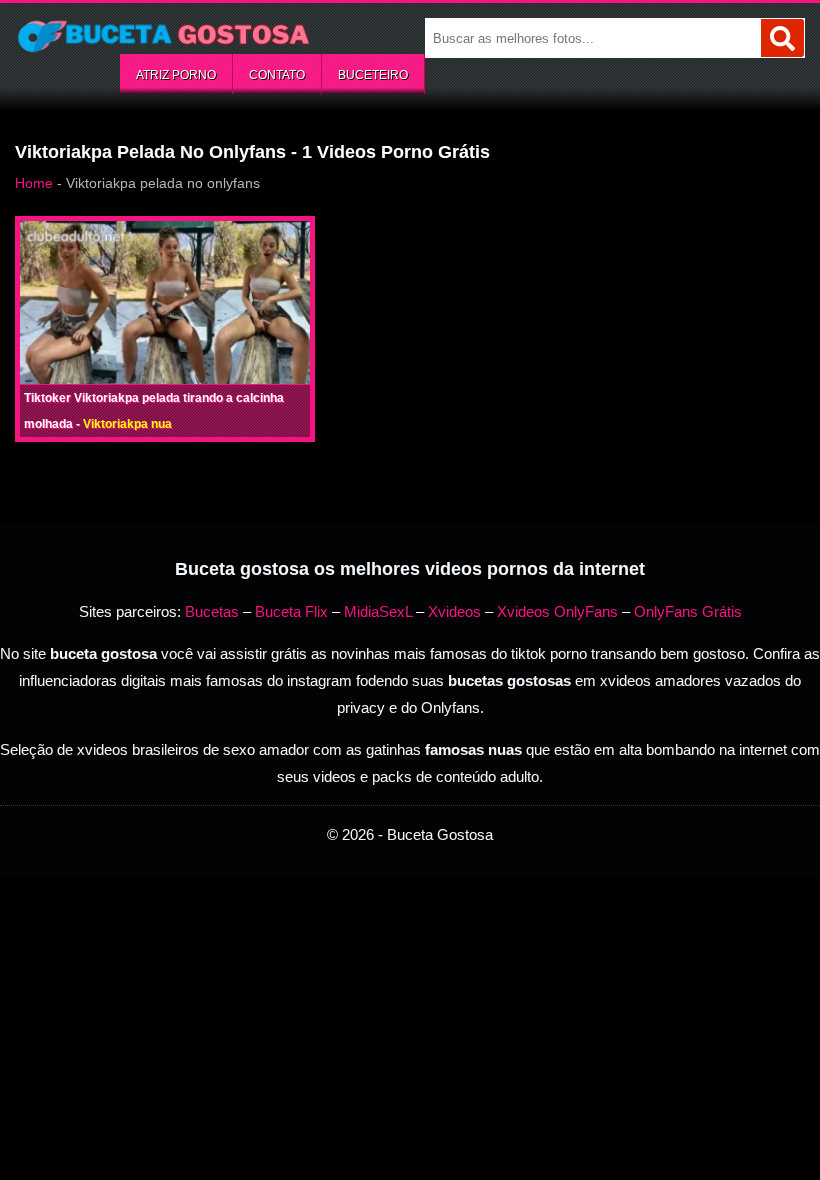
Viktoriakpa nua (127, 424)
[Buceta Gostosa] (165, 36)
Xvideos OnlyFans (557, 611)
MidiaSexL (378, 611)
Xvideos (454, 611)
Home (34, 183)
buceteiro (373, 75)
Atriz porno (176, 75)
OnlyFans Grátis (688, 611)
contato (277, 75)
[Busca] (782, 38)
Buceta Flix (291, 611)
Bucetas (212, 611)
